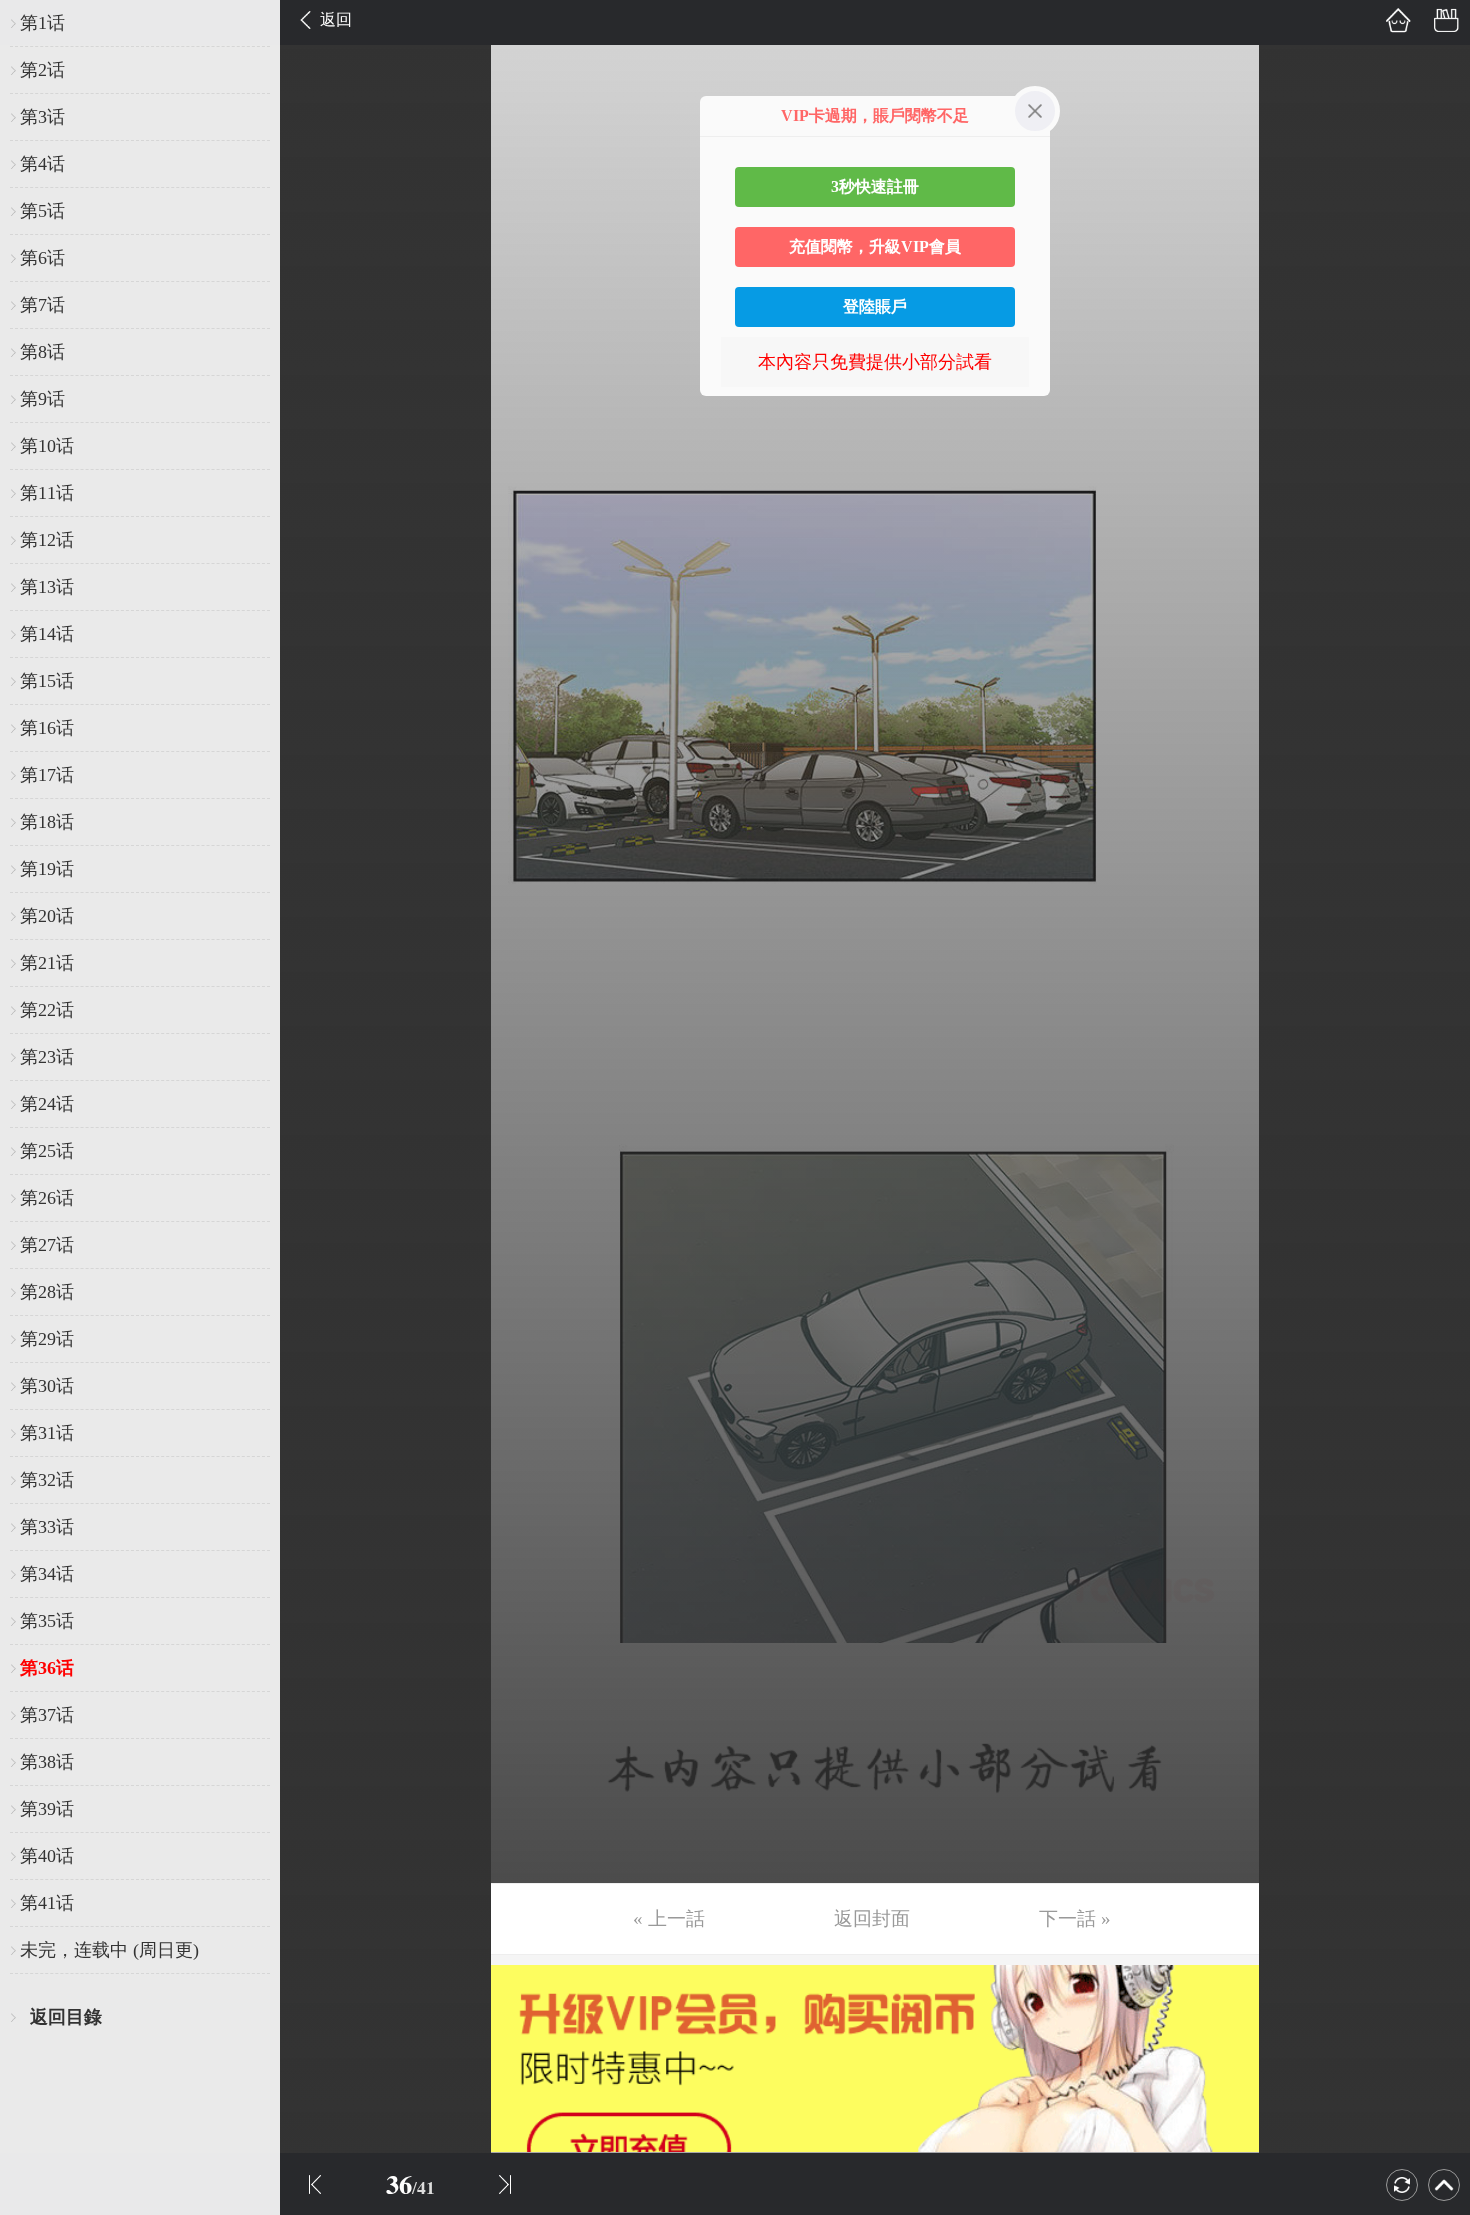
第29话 (47, 1339)
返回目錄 (66, 2017)
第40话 (47, 1856)
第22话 (47, 1010)
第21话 (47, 963)
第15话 (47, 681)
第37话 (47, 1715)
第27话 (47, 1245)
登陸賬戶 (875, 306)
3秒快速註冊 (875, 186)
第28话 (47, 1292)
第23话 (47, 1057)
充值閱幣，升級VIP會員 (875, 246)
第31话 (47, 1433)
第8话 (42, 352)
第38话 (47, 1762)
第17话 (47, 775)
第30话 (47, 1386)
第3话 (42, 117)
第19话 (47, 869)
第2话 (42, 70)
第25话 (47, 1151)
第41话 (47, 1903)
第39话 (47, 1809)
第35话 (47, 1621)
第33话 (47, 1527)
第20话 (47, 916)
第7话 (42, 305)
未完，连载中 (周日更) (109, 1950)
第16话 (47, 728)
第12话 (47, 540)
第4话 (42, 164)
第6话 (42, 258)
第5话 (42, 211)
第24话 (47, 1104)
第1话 (42, 23)
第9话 (42, 399)
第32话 (47, 1480)
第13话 (47, 587)
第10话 (47, 446)
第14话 (47, 634)
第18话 (47, 822)
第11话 (47, 493)
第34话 (47, 1574)
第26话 (47, 1198)
